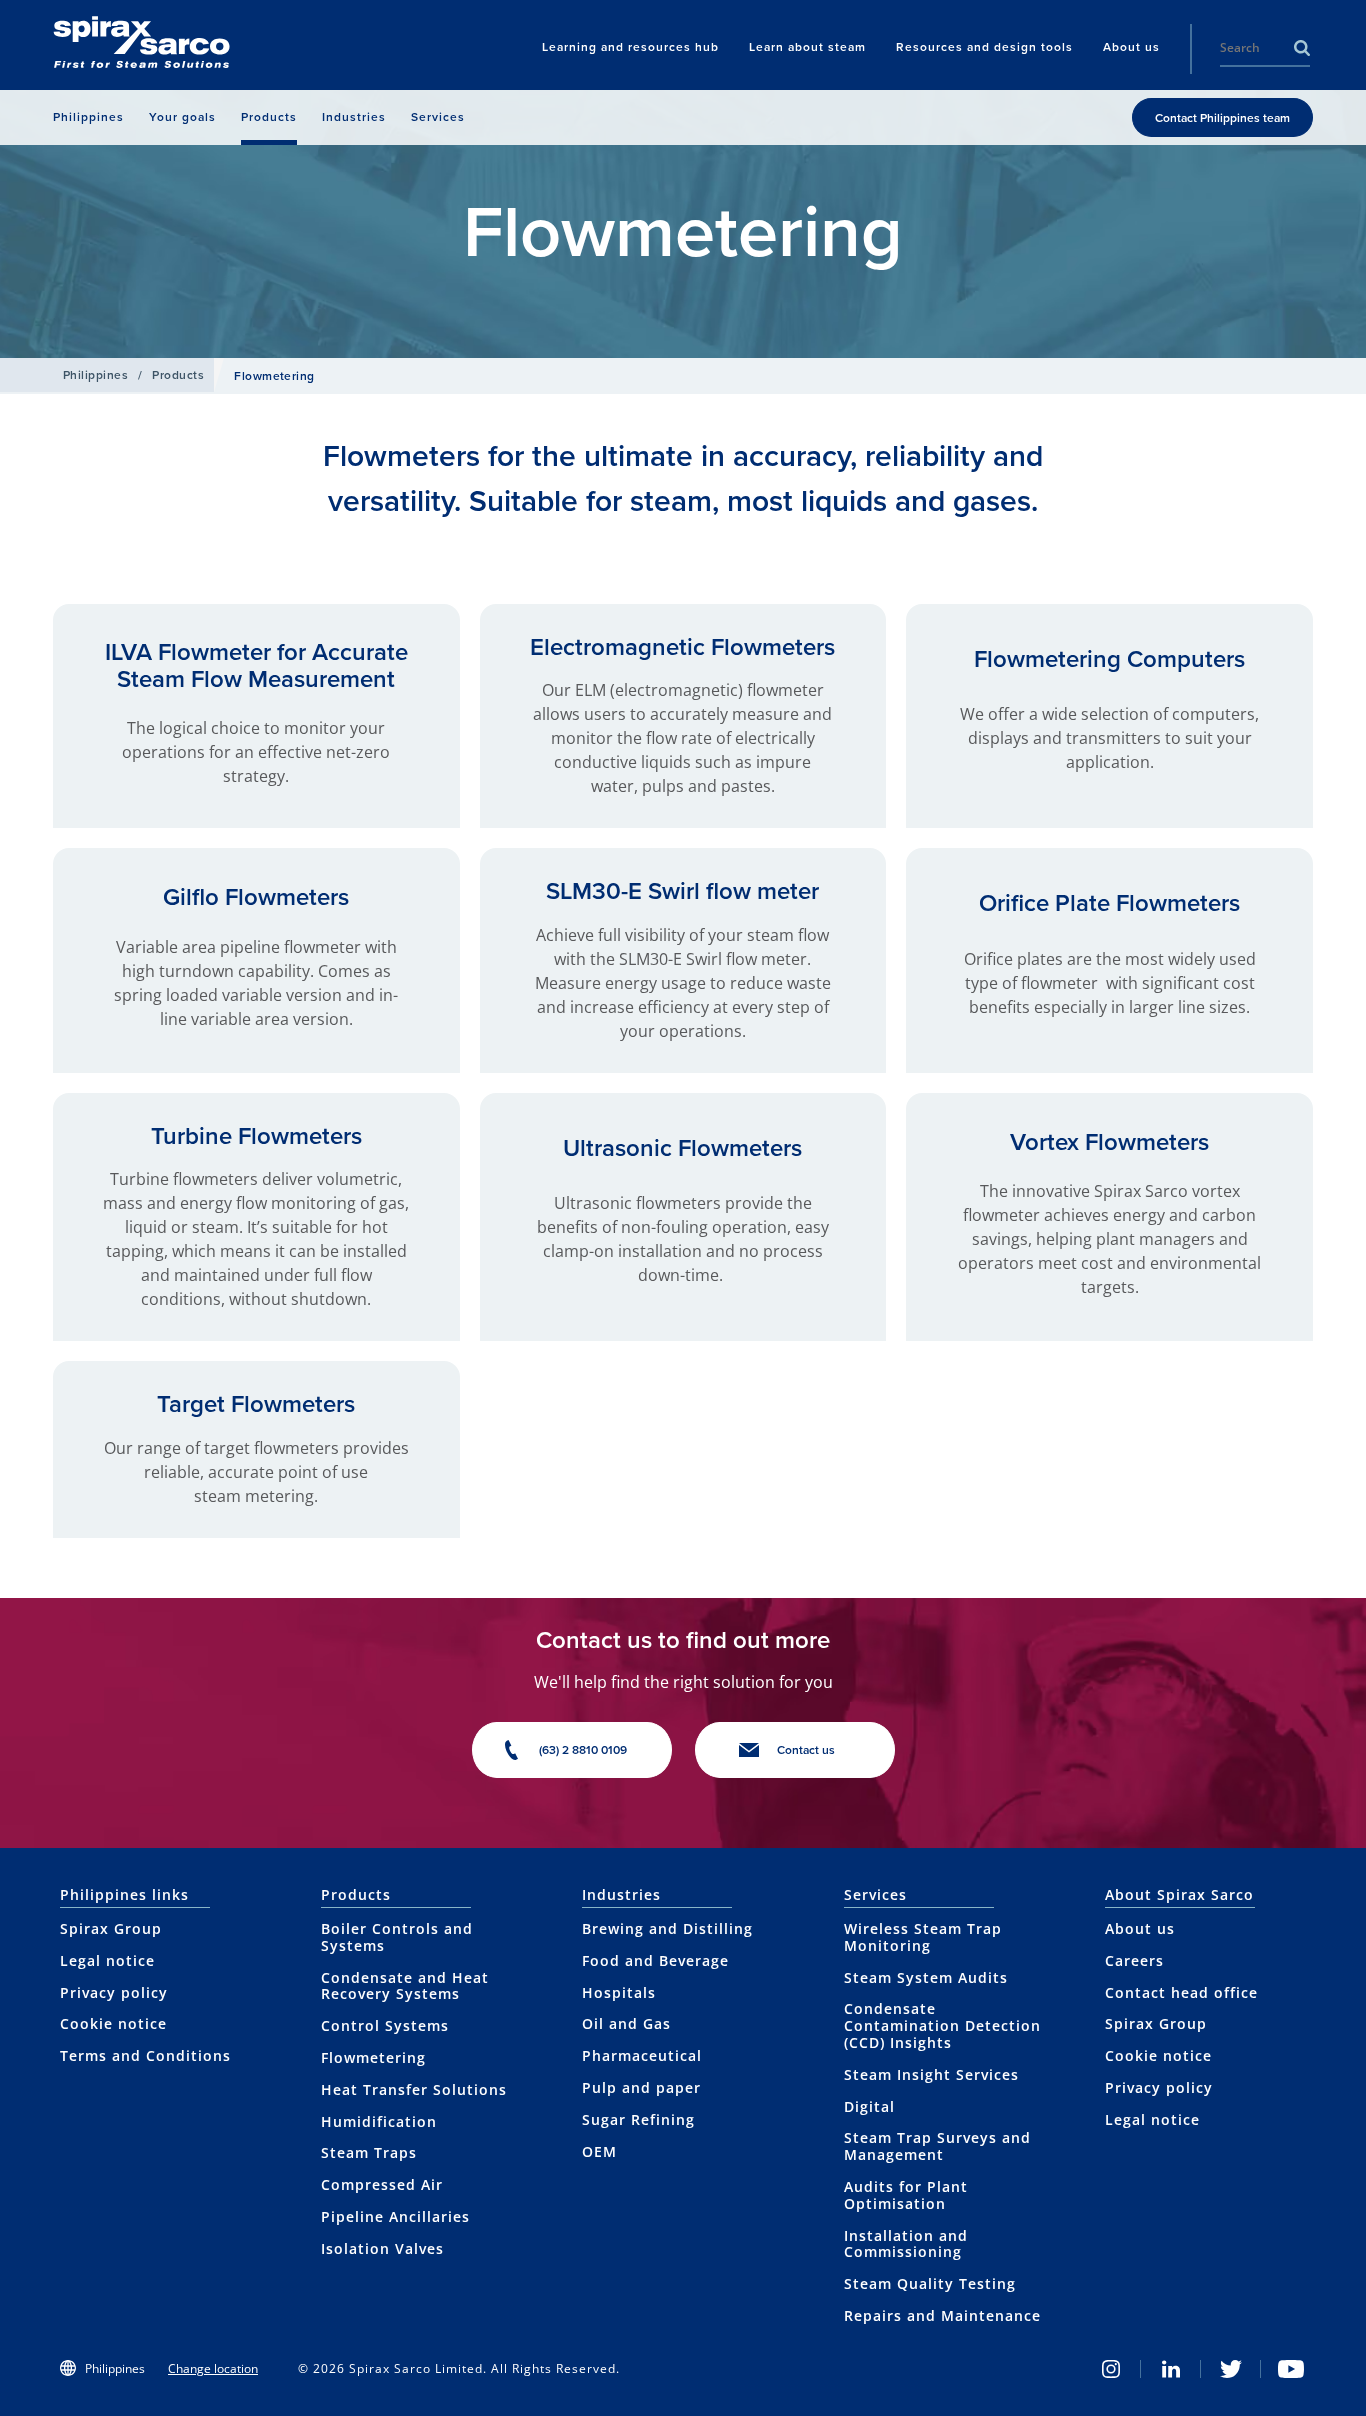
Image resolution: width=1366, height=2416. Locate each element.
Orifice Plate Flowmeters (1109, 903)
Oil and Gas (626, 2023)
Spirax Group (111, 1928)
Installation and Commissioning (906, 2244)
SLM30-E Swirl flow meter (682, 891)
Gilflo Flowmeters (256, 897)
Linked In (1171, 2369)
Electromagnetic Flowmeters (682, 647)
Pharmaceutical (642, 2055)
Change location (213, 2368)
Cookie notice (113, 2023)
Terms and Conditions (145, 2055)
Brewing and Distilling (667, 1928)
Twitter (1231, 2369)
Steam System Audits (926, 1977)
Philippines (95, 375)
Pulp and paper (641, 2087)
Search (1302, 48)
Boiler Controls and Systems (397, 1937)
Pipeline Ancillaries (395, 2216)
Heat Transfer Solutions (414, 2089)
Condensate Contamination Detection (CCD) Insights (942, 2025)
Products (178, 375)
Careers (1134, 1960)
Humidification (379, 2121)
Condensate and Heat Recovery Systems (405, 1986)
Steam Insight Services (931, 2074)
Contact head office (1181, 1992)
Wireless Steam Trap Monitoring (923, 1937)
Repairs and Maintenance (942, 2315)
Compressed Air (382, 2184)
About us (1140, 1928)
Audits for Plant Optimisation (906, 2195)
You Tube (1291, 2369)
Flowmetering (373, 2057)
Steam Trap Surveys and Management (937, 2146)
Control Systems (385, 2025)
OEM (599, 2151)
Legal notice (107, 1960)
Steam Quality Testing (930, 2283)
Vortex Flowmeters (1109, 1142)
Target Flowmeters (256, 1404)
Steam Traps (369, 2152)
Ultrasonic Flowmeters (682, 1148)
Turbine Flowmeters (256, 1136)
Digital (869, 2106)
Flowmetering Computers (1109, 659)
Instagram (1111, 2369)
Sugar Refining (638, 2119)
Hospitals (619, 1992)
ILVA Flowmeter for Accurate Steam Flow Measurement (256, 665)
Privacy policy (114, 1992)
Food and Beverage (655, 1960)
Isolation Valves (382, 2248)
